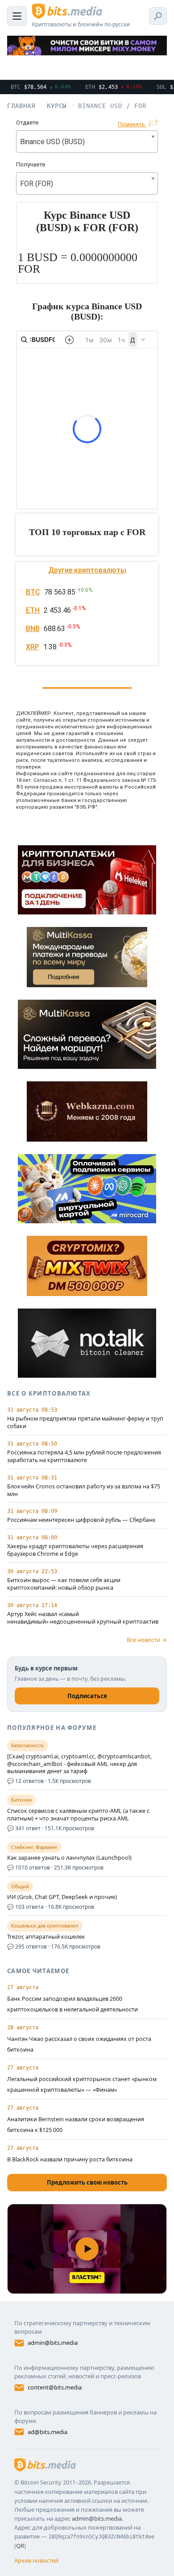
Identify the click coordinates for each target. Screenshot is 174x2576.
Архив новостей (36, 2560)
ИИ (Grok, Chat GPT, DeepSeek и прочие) (62, 1897)
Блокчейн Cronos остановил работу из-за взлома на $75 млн (84, 1490)
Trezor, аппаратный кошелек (46, 1937)
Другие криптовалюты (87, 570)
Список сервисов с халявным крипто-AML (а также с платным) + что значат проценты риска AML (78, 1815)
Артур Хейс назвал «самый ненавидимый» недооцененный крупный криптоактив (83, 1618)
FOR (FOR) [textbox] (37, 184)
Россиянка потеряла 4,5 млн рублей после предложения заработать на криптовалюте (84, 1456)
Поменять (132, 124)
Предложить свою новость (87, 2182)
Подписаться (87, 1696)
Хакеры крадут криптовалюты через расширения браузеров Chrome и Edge (75, 1550)
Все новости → (147, 1640)
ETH (33, 610)
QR (20, 2546)
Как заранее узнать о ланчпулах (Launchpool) (69, 1858)
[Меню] (17, 16)
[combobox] (87, 141)
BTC (33, 592)
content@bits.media (55, 2387)
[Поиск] (158, 16)
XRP (33, 647)
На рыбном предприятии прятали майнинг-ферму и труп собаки (85, 1423)
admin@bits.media (53, 2343)
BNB (33, 629)
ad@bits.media (48, 2432)
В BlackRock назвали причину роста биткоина (70, 2159)
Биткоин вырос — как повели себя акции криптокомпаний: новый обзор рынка (64, 1584)
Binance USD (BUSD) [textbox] (52, 142)
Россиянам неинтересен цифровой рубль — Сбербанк (81, 1520)
